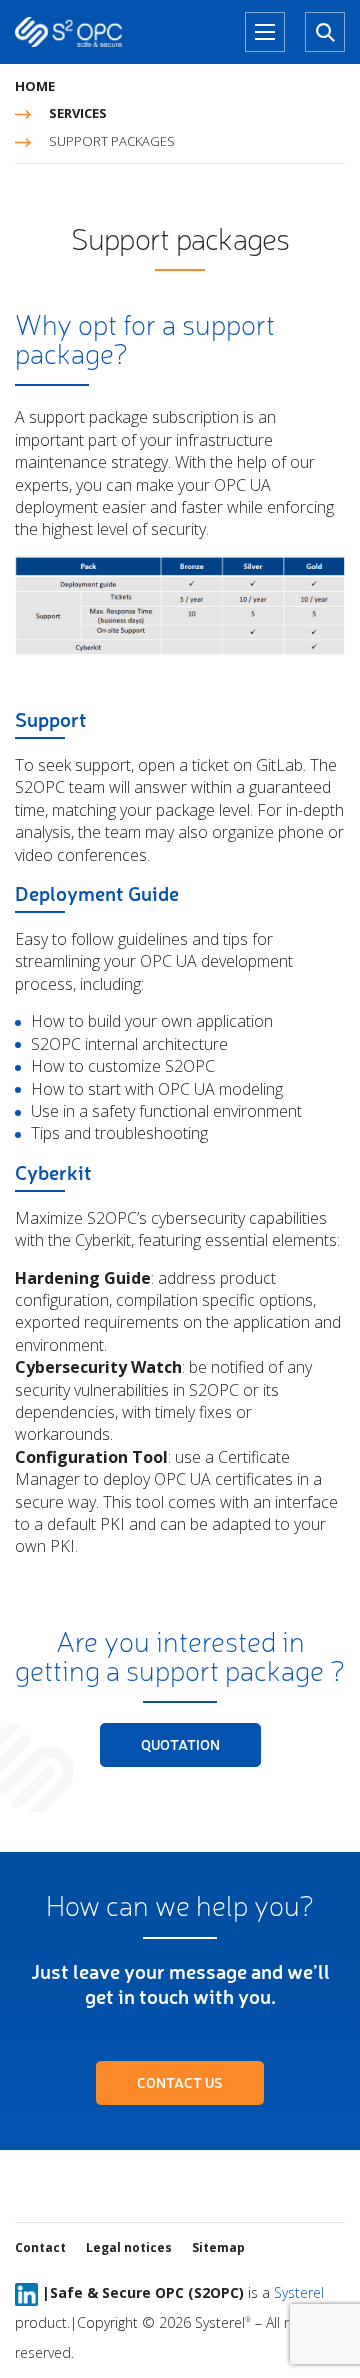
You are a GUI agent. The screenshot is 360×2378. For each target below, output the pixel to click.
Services (78, 113)
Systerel (299, 2292)
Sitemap (218, 2247)
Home (35, 86)
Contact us (180, 2082)
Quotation (180, 1744)
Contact (40, 2247)
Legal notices (129, 2247)
